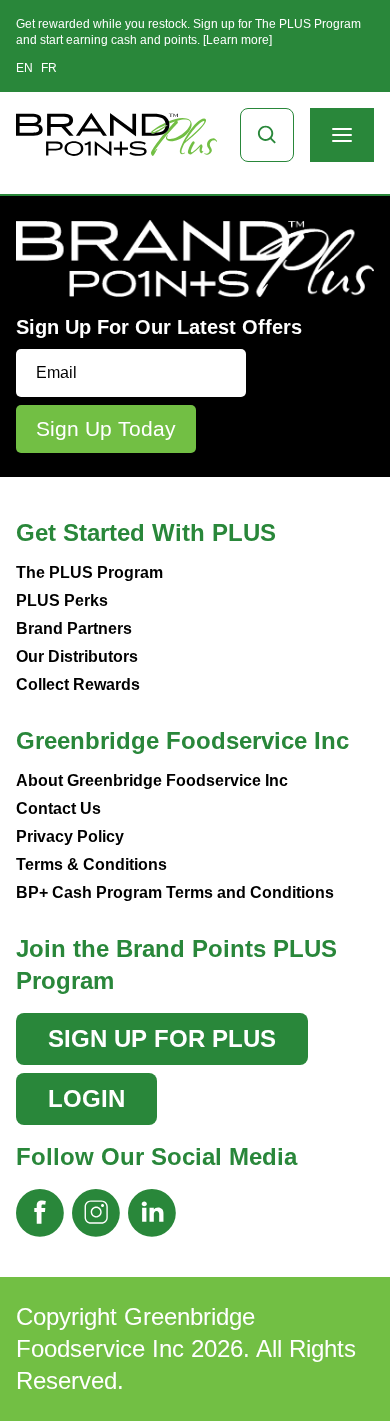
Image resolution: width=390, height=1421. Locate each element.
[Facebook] (40, 1213)
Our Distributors (77, 656)
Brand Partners (74, 628)
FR (49, 68)
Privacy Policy (70, 836)
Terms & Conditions (91, 864)
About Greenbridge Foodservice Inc (152, 780)
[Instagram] (96, 1213)
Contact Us (58, 808)
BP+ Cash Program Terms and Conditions (175, 892)
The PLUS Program (89, 572)
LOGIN (86, 1098)
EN (24, 68)
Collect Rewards (78, 684)
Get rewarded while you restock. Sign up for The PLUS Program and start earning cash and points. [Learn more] (188, 32)
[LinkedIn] (152, 1213)
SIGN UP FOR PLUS (162, 1038)
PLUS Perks (62, 600)
